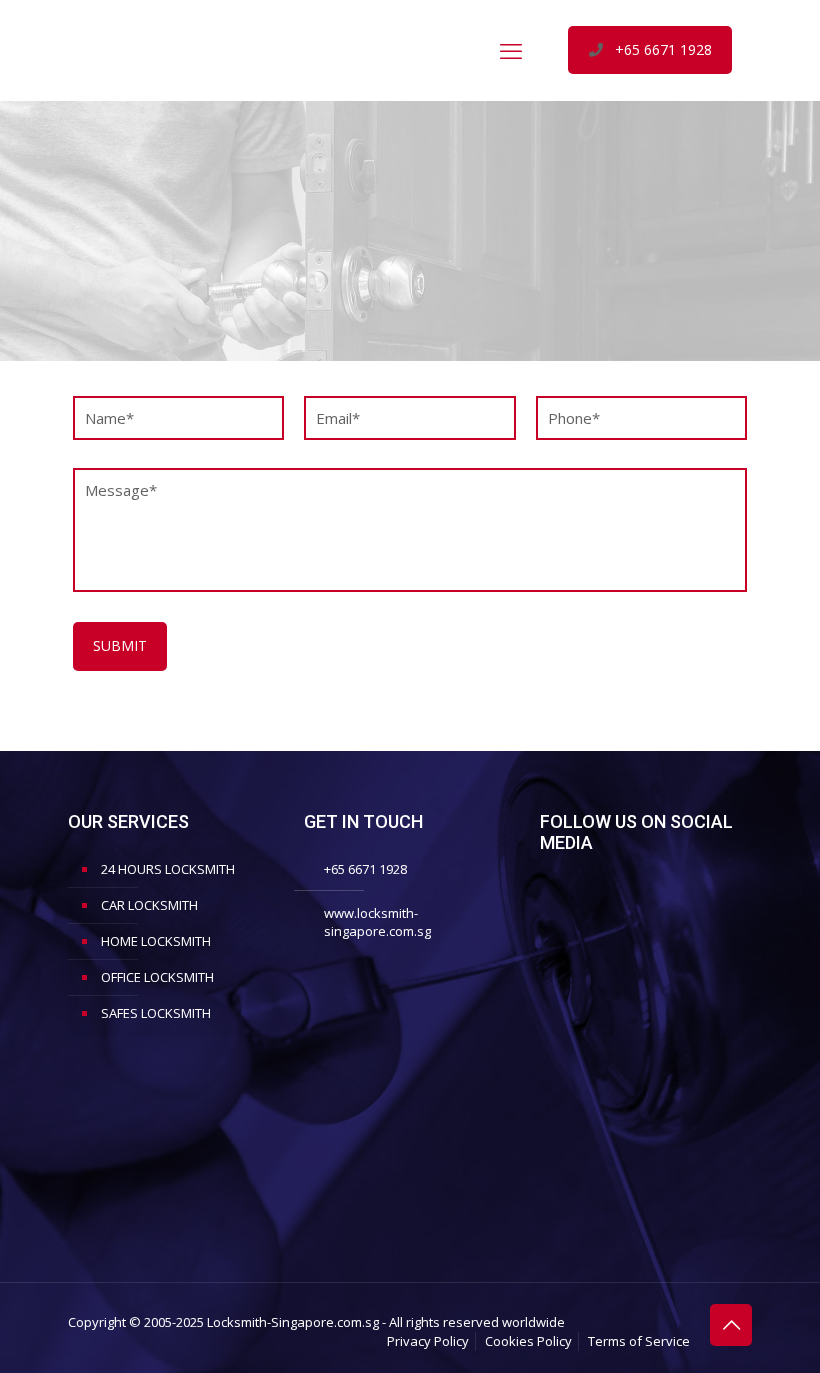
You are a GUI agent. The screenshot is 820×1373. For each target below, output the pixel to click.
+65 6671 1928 (663, 49)
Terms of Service (639, 1341)
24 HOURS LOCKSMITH (168, 869)
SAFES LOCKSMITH (156, 1013)
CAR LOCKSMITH (149, 905)
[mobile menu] (511, 50)
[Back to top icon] (731, 1325)
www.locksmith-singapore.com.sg (377, 922)
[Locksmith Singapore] (218, 50)
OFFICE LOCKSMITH (157, 977)
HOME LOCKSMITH (156, 941)
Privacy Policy (428, 1341)
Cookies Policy (528, 1341)
